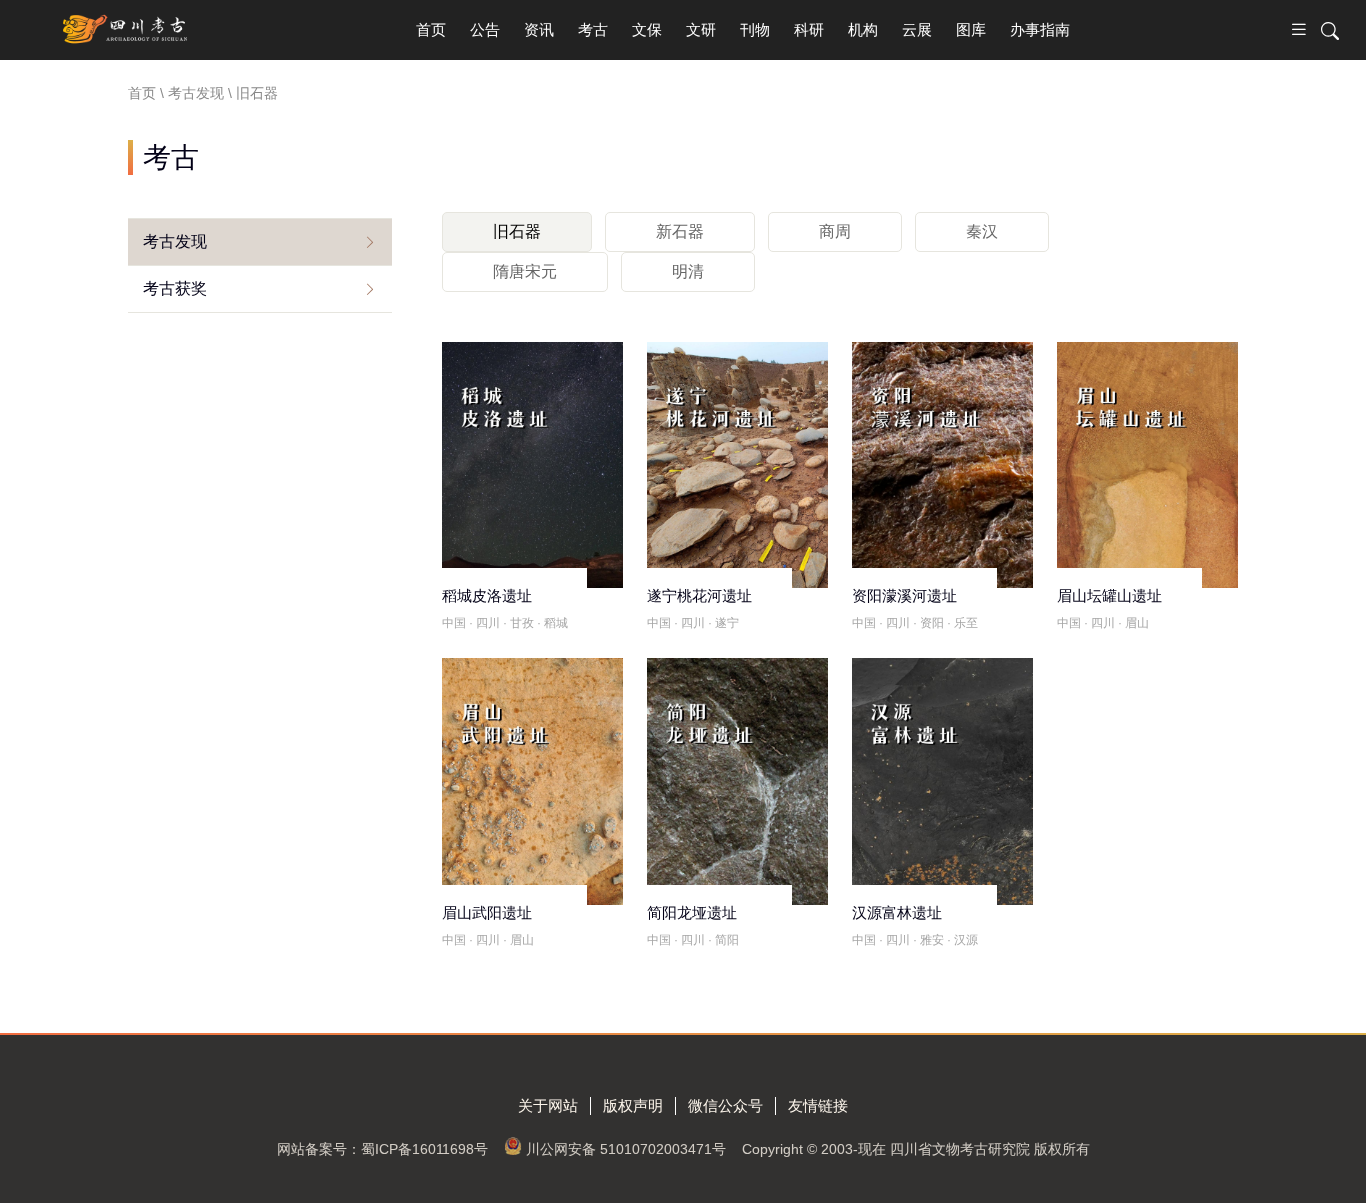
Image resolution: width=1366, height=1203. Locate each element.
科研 (809, 29)
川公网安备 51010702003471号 (626, 1149)
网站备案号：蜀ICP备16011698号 (382, 1149)
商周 (835, 231)
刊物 (755, 29)
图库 (971, 29)
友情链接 (818, 1105)
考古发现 (175, 241)
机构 (863, 29)
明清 (688, 271)
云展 (917, 29)
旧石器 (517, 231)
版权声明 (633, 1105)
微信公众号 (725, 1105)
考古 (593, 29)
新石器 (680, 231)
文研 (701, 29)
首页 (431, 29)
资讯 (539, 29)
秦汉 (982, 231)
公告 (485, 29)
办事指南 (1040, 29)
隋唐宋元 (525, 271)
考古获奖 (175, 288)
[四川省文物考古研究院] (126, 30)
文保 (647, 29)
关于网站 (548, 1105)
